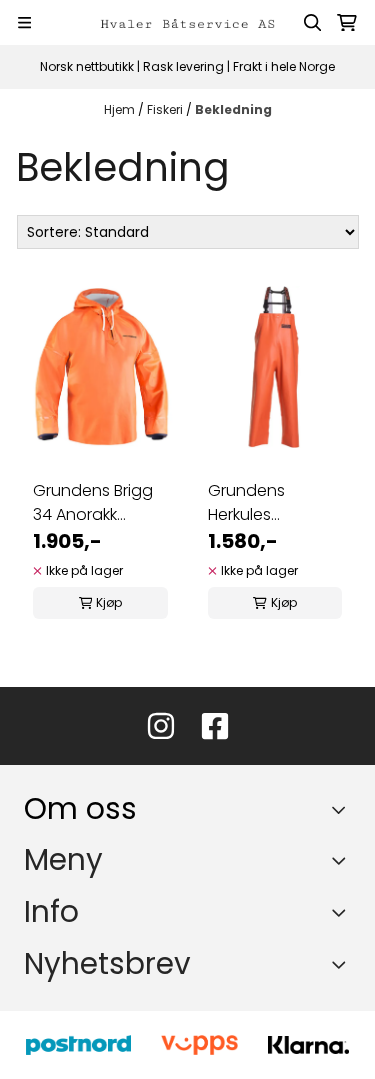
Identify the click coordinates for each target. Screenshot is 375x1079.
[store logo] (188, 22)
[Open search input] (313, 23)
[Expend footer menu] (343, 860)
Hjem (121, 109)
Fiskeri (166, 109)
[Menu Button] (24, 22)
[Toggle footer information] (343, 809)
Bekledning (233, 109)
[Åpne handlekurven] (347, 23)
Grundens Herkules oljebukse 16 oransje (253, 503)
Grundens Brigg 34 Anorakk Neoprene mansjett (93, 503)
